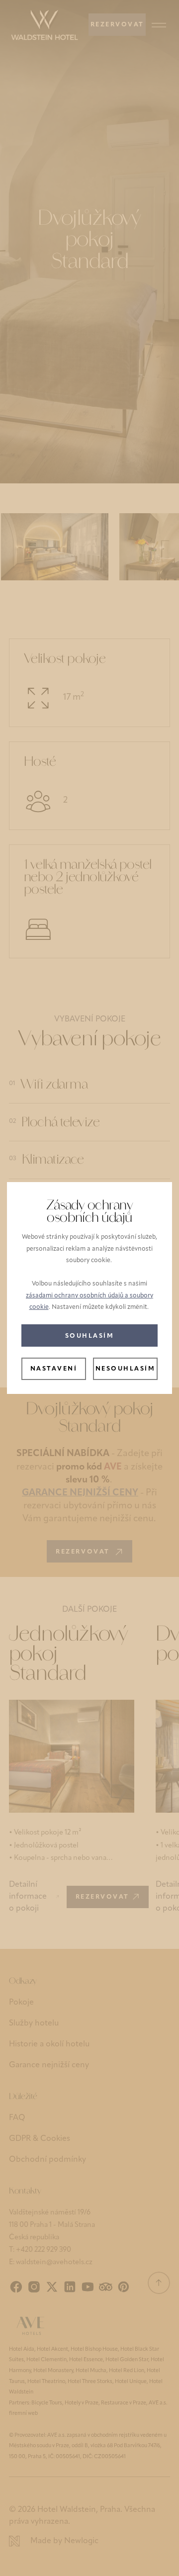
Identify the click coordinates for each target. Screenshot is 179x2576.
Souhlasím (90, 1336)
